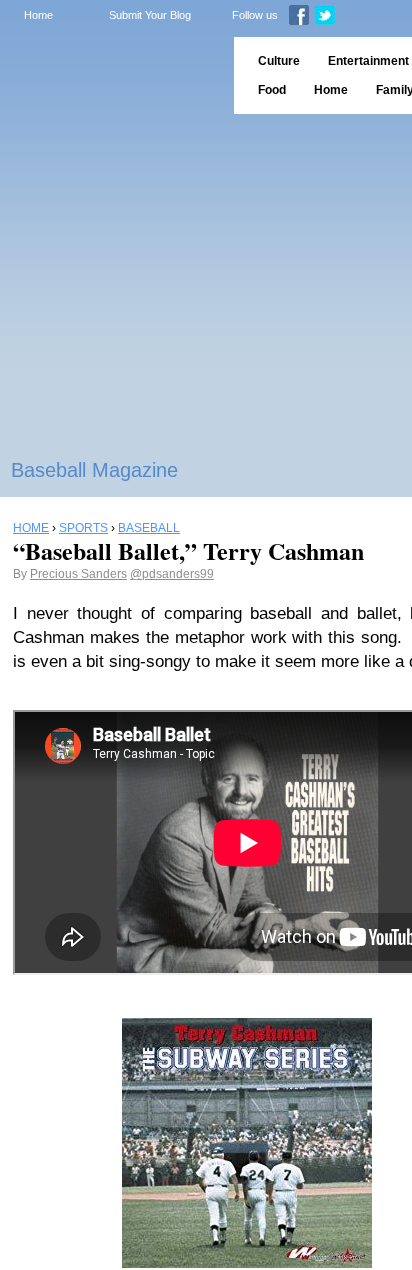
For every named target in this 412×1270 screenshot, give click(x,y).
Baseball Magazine (94, 470)
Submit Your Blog (150, 15)
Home (38, 15)
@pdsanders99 (172, 574)
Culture (279, 61)
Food (272, 90)
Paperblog (110, 75)
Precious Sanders (78, 574)
